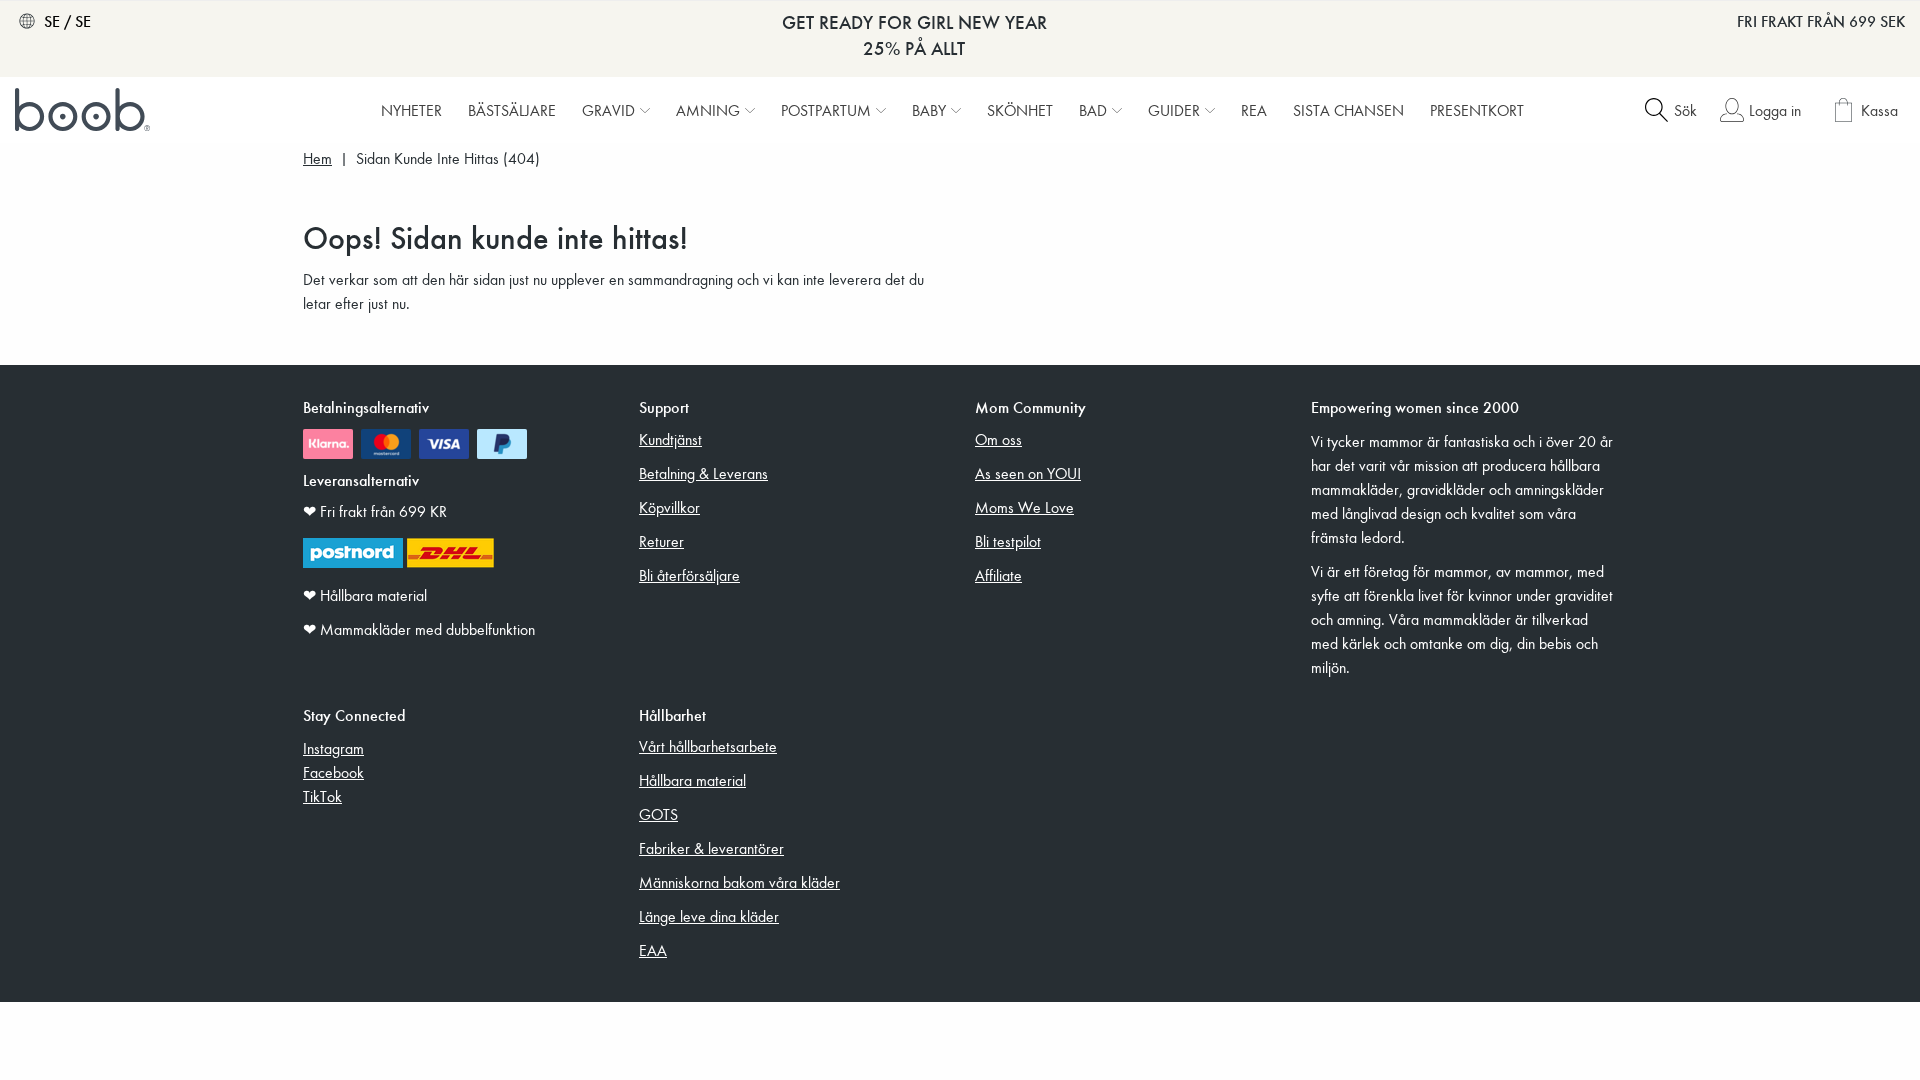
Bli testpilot (1008, 541)
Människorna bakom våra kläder (739, 882)
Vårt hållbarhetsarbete (708, 746)
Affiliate (998, 575)
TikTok (322, 796)
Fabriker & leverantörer (711, 848)
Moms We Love (1024, 507)
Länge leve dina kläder (709, 916)
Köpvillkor (669, 507)
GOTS (658, 814)
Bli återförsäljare (689, 575)
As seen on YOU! (1028, 473)
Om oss (998, 439)
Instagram (333, 748)
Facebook (333, 772)
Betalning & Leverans (703, 473)
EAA (653, 950)
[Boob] (85, 110)
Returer (661, 541)
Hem (317, 158)
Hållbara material (692, 780)
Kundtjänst (670, 439)
